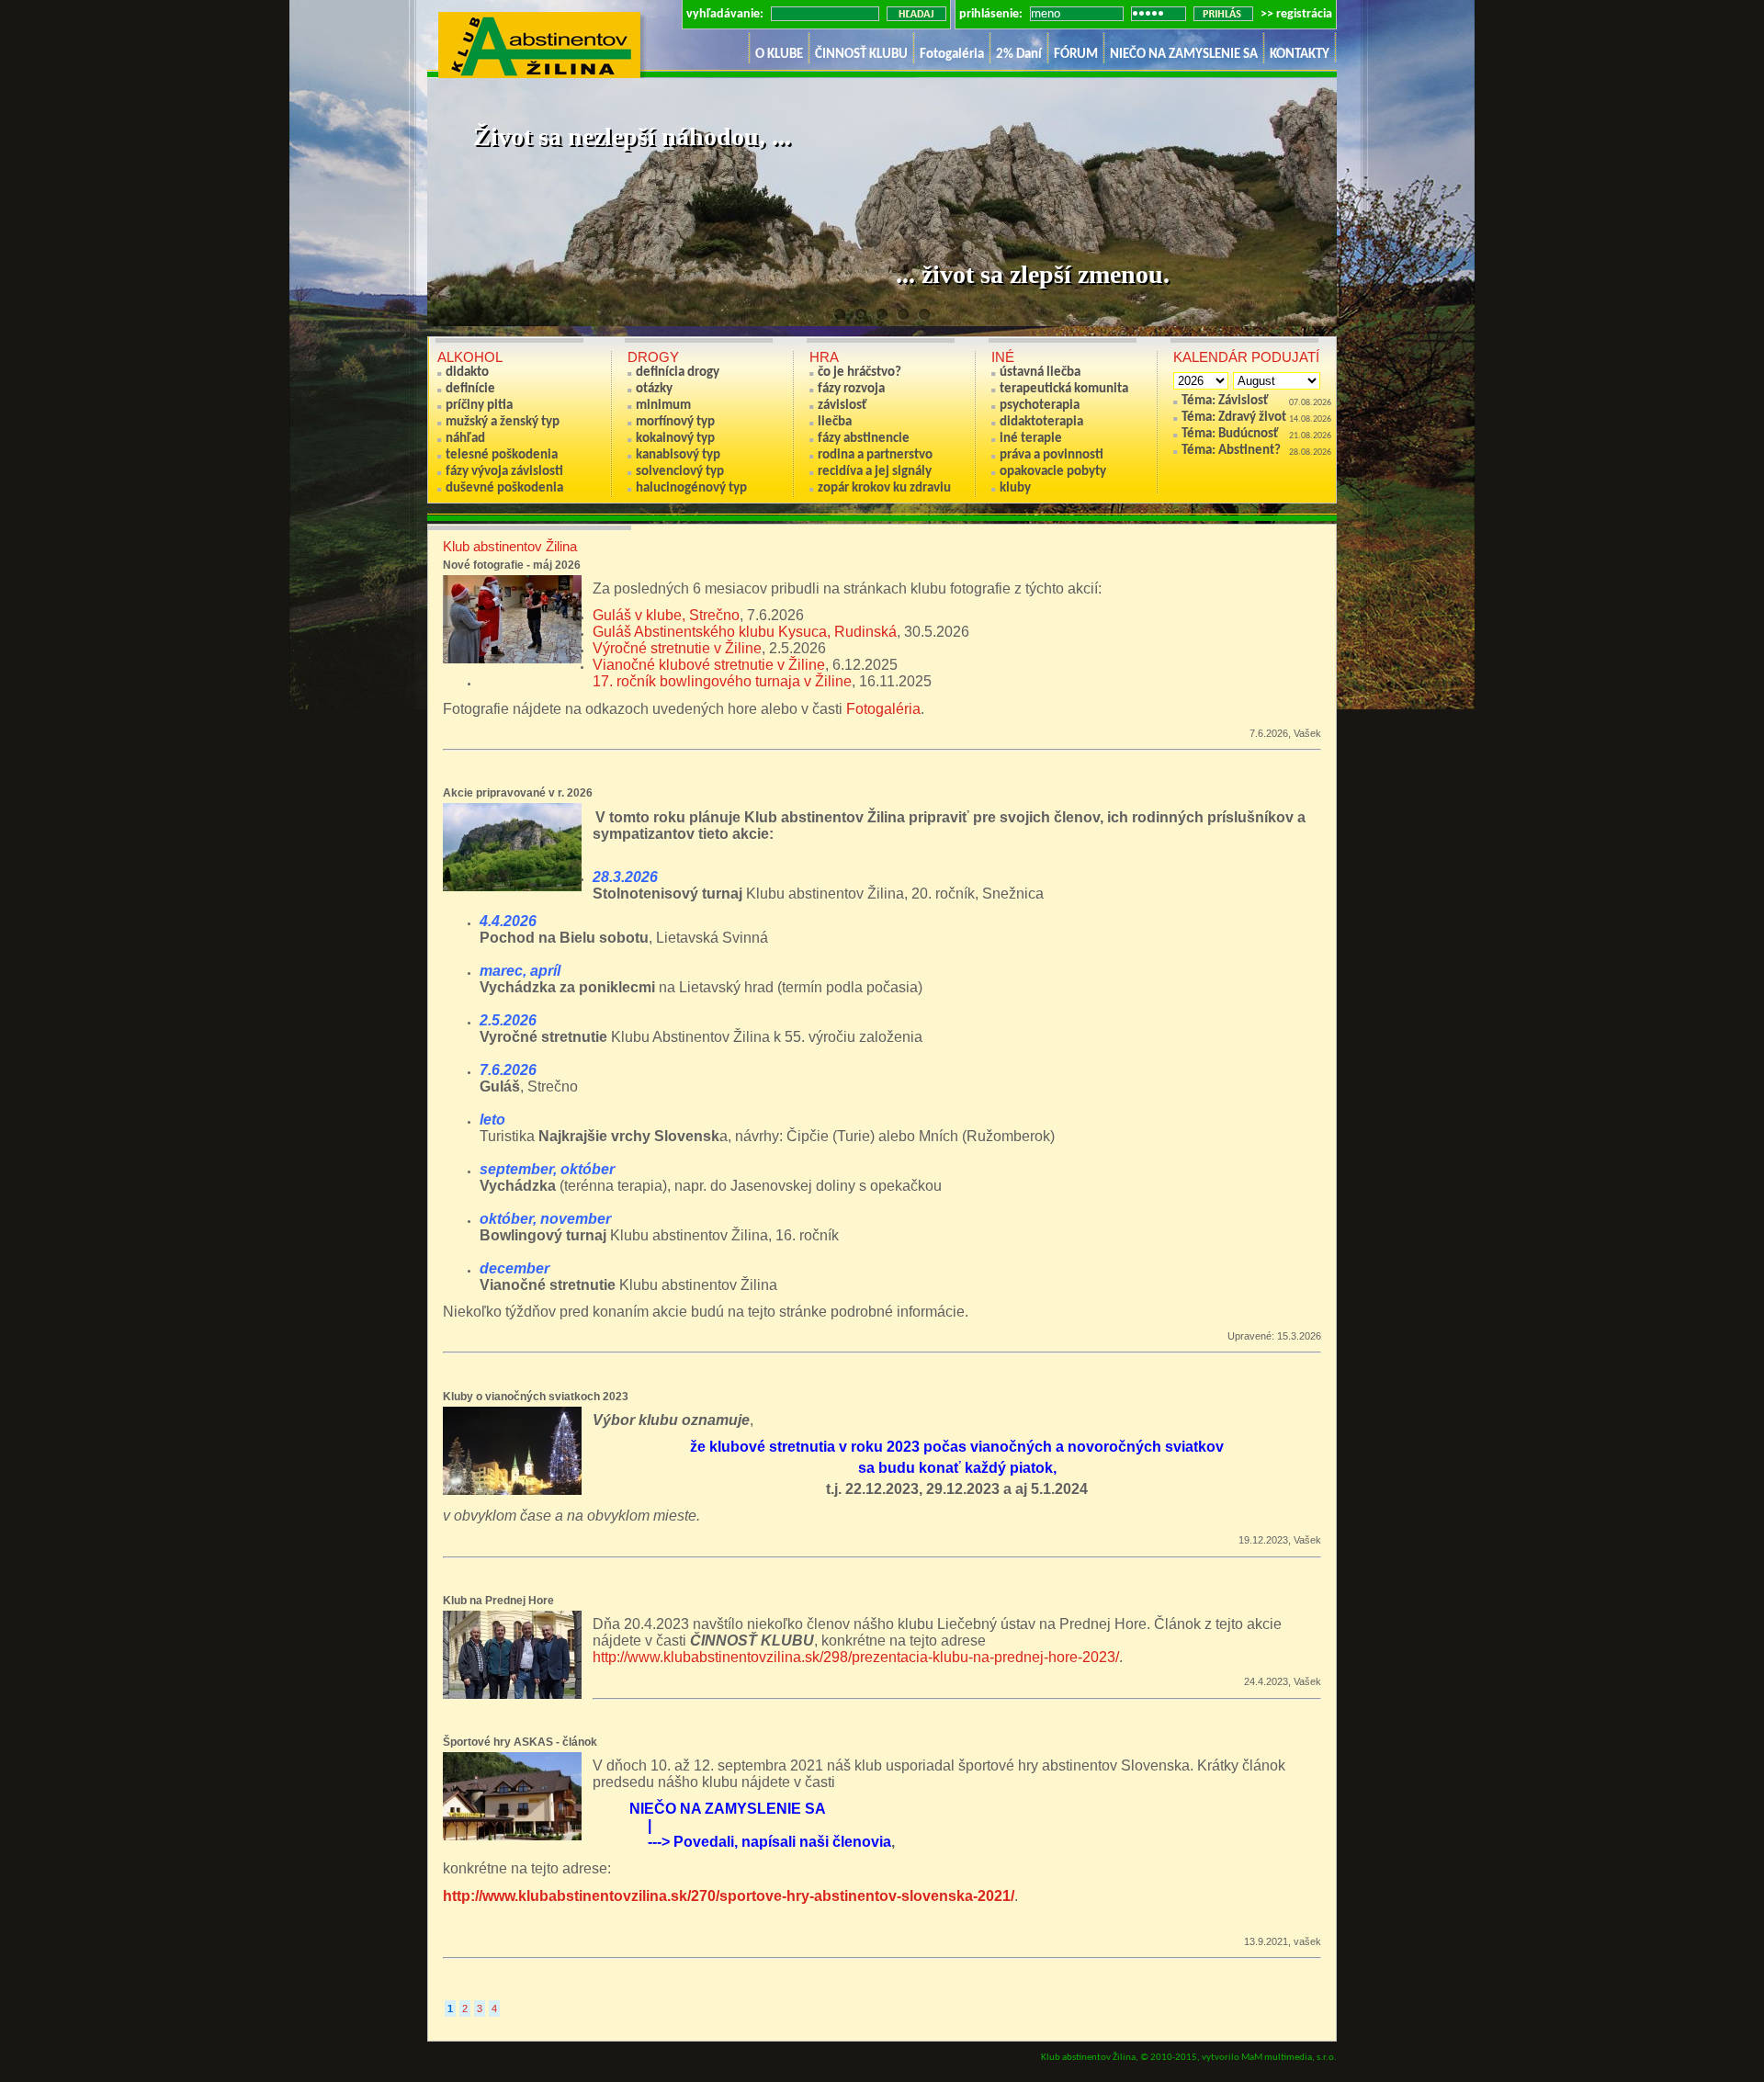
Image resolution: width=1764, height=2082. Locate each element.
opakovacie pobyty (1053, 472)
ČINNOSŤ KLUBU (861, 55)
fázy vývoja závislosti (504, 472)
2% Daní (1019, 55)
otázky (654, 389)
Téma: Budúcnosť (1230, 434)
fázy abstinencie (864, 439)
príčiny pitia (479, 406)
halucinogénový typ (691, 488)
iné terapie (1031, 439)
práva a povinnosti (1052, 455)
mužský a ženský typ (503, 422)
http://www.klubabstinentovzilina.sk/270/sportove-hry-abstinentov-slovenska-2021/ (729, 1896)
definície (470, 389)
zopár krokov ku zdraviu (884, 488)
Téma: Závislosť (1225, 401)
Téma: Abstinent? (1231, 451)
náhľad (465, 439)
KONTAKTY (1300, 55)
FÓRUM (1076, 55)
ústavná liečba (1040, 373)
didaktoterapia (1041, 422)
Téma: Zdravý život (1234, 418)
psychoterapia (1040, 406)
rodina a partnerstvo (875, 455)
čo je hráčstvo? (859, 373)
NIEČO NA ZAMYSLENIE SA (1184, 55)
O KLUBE (779, 55)
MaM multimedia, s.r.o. (1289, 2058)
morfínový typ (675, 422)
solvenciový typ (680, 472)
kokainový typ (675, 439)
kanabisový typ (678, 455)
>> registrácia (1296, 14)
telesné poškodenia (502, 455)
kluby (1015, 488)
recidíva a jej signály (875, 472)
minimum (663, 406)
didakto (467, 373)
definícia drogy (678, 373)
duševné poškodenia (504, 488)
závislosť (842, 406)
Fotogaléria (952, 55)
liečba (835, 422)
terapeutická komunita (1064, 389)
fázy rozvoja (851, 389)
